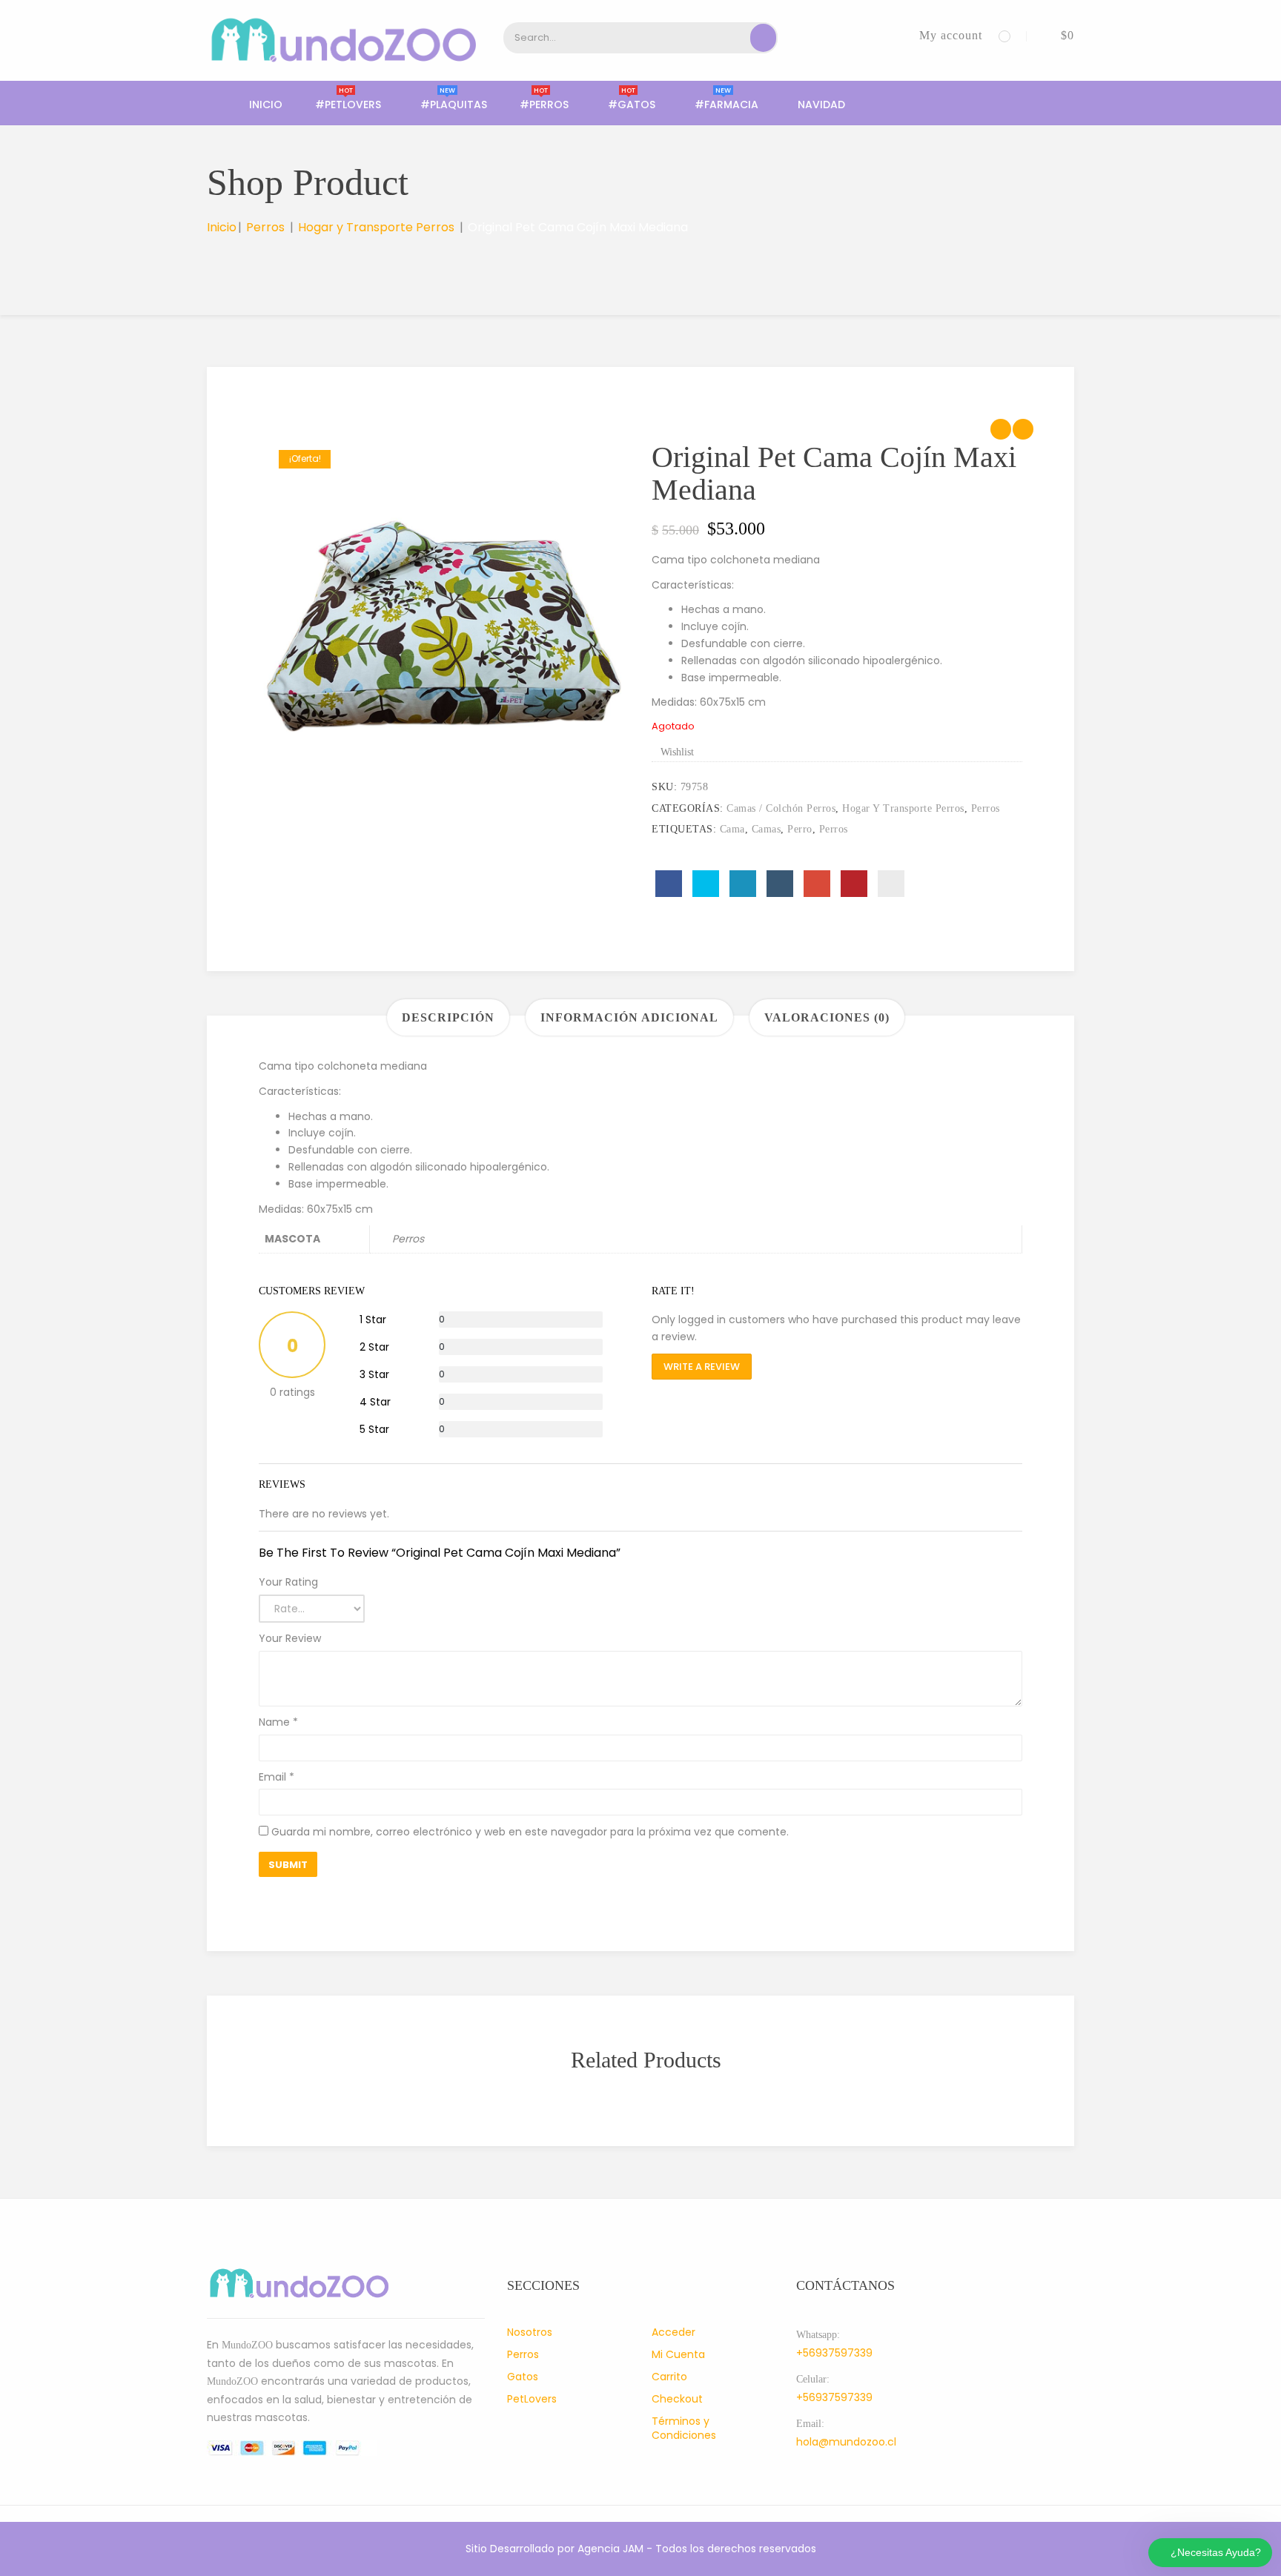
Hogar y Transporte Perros (376, 227)
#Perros (544, 105)
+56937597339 (834, 2353)
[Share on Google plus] (817, 884)
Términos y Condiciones (684, 2428)
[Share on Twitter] (706, 884)
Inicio (266, 105)
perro (800, 829)
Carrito (669, 2377)
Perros (265, 227)
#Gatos (632, 105)
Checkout (677, 2399)
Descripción (448, 1017)
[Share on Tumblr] (780, 884)
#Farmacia (726, 105)
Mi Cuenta (678, 2354)
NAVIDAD (821, 105)
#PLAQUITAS (454, 105)
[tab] (448, 1017)
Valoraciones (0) (827, 1017)
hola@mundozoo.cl (846, 2442)
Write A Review (702, 1367)
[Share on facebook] (669, 884)
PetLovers (532, 2399)
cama (732, 829)
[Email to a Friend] (891, 884)
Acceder (673, 2332)
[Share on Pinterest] (854, 884)
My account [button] (951, 35)
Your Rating (288, 1582)
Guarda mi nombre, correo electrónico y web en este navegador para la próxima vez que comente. (530, 1832)
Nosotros (530, 2332)
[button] (1056, 35)
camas (767, 829)
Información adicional (629, 1017)
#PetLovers (348, 105)
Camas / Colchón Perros (781, 808)
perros (834, 829)
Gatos (523, 2377)
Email (277, 1777)
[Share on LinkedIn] (743, 884)
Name (278, 1722)
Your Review (290, 1638)
